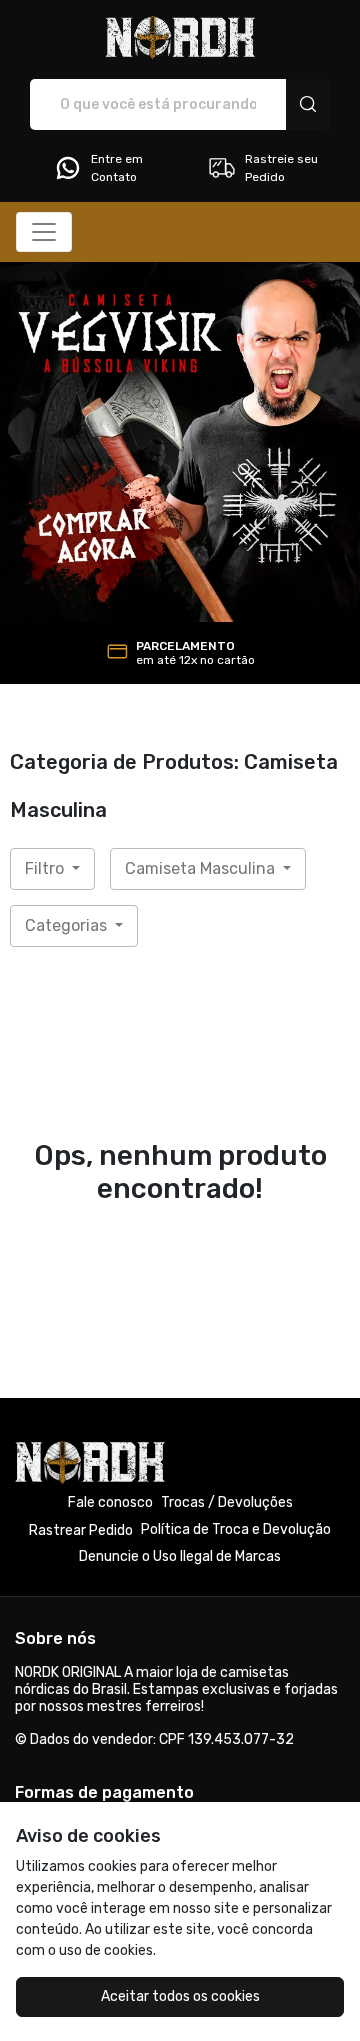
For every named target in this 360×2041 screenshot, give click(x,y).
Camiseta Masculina (202, 868)
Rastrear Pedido (81, 1530)
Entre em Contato (117, 168)
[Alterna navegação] (44, 232)
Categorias (68, 925)
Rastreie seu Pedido (281, 168)
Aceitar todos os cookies (180, 1996)
